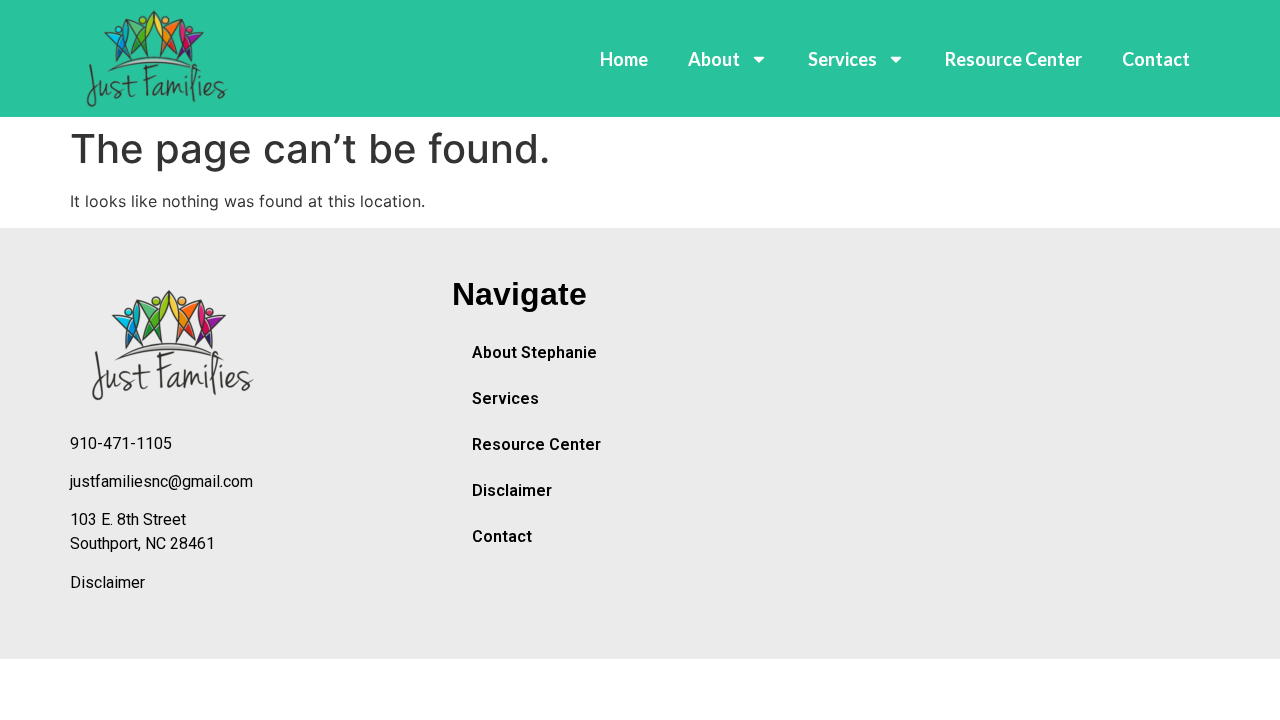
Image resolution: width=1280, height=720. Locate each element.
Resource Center (1013, 59)
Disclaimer (107, 582)
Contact (1156, 59)
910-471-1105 (121, 443)
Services (842, 59)
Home (624, 59)
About (714, 59)
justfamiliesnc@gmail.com (161, 481)
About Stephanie (534, 352)
